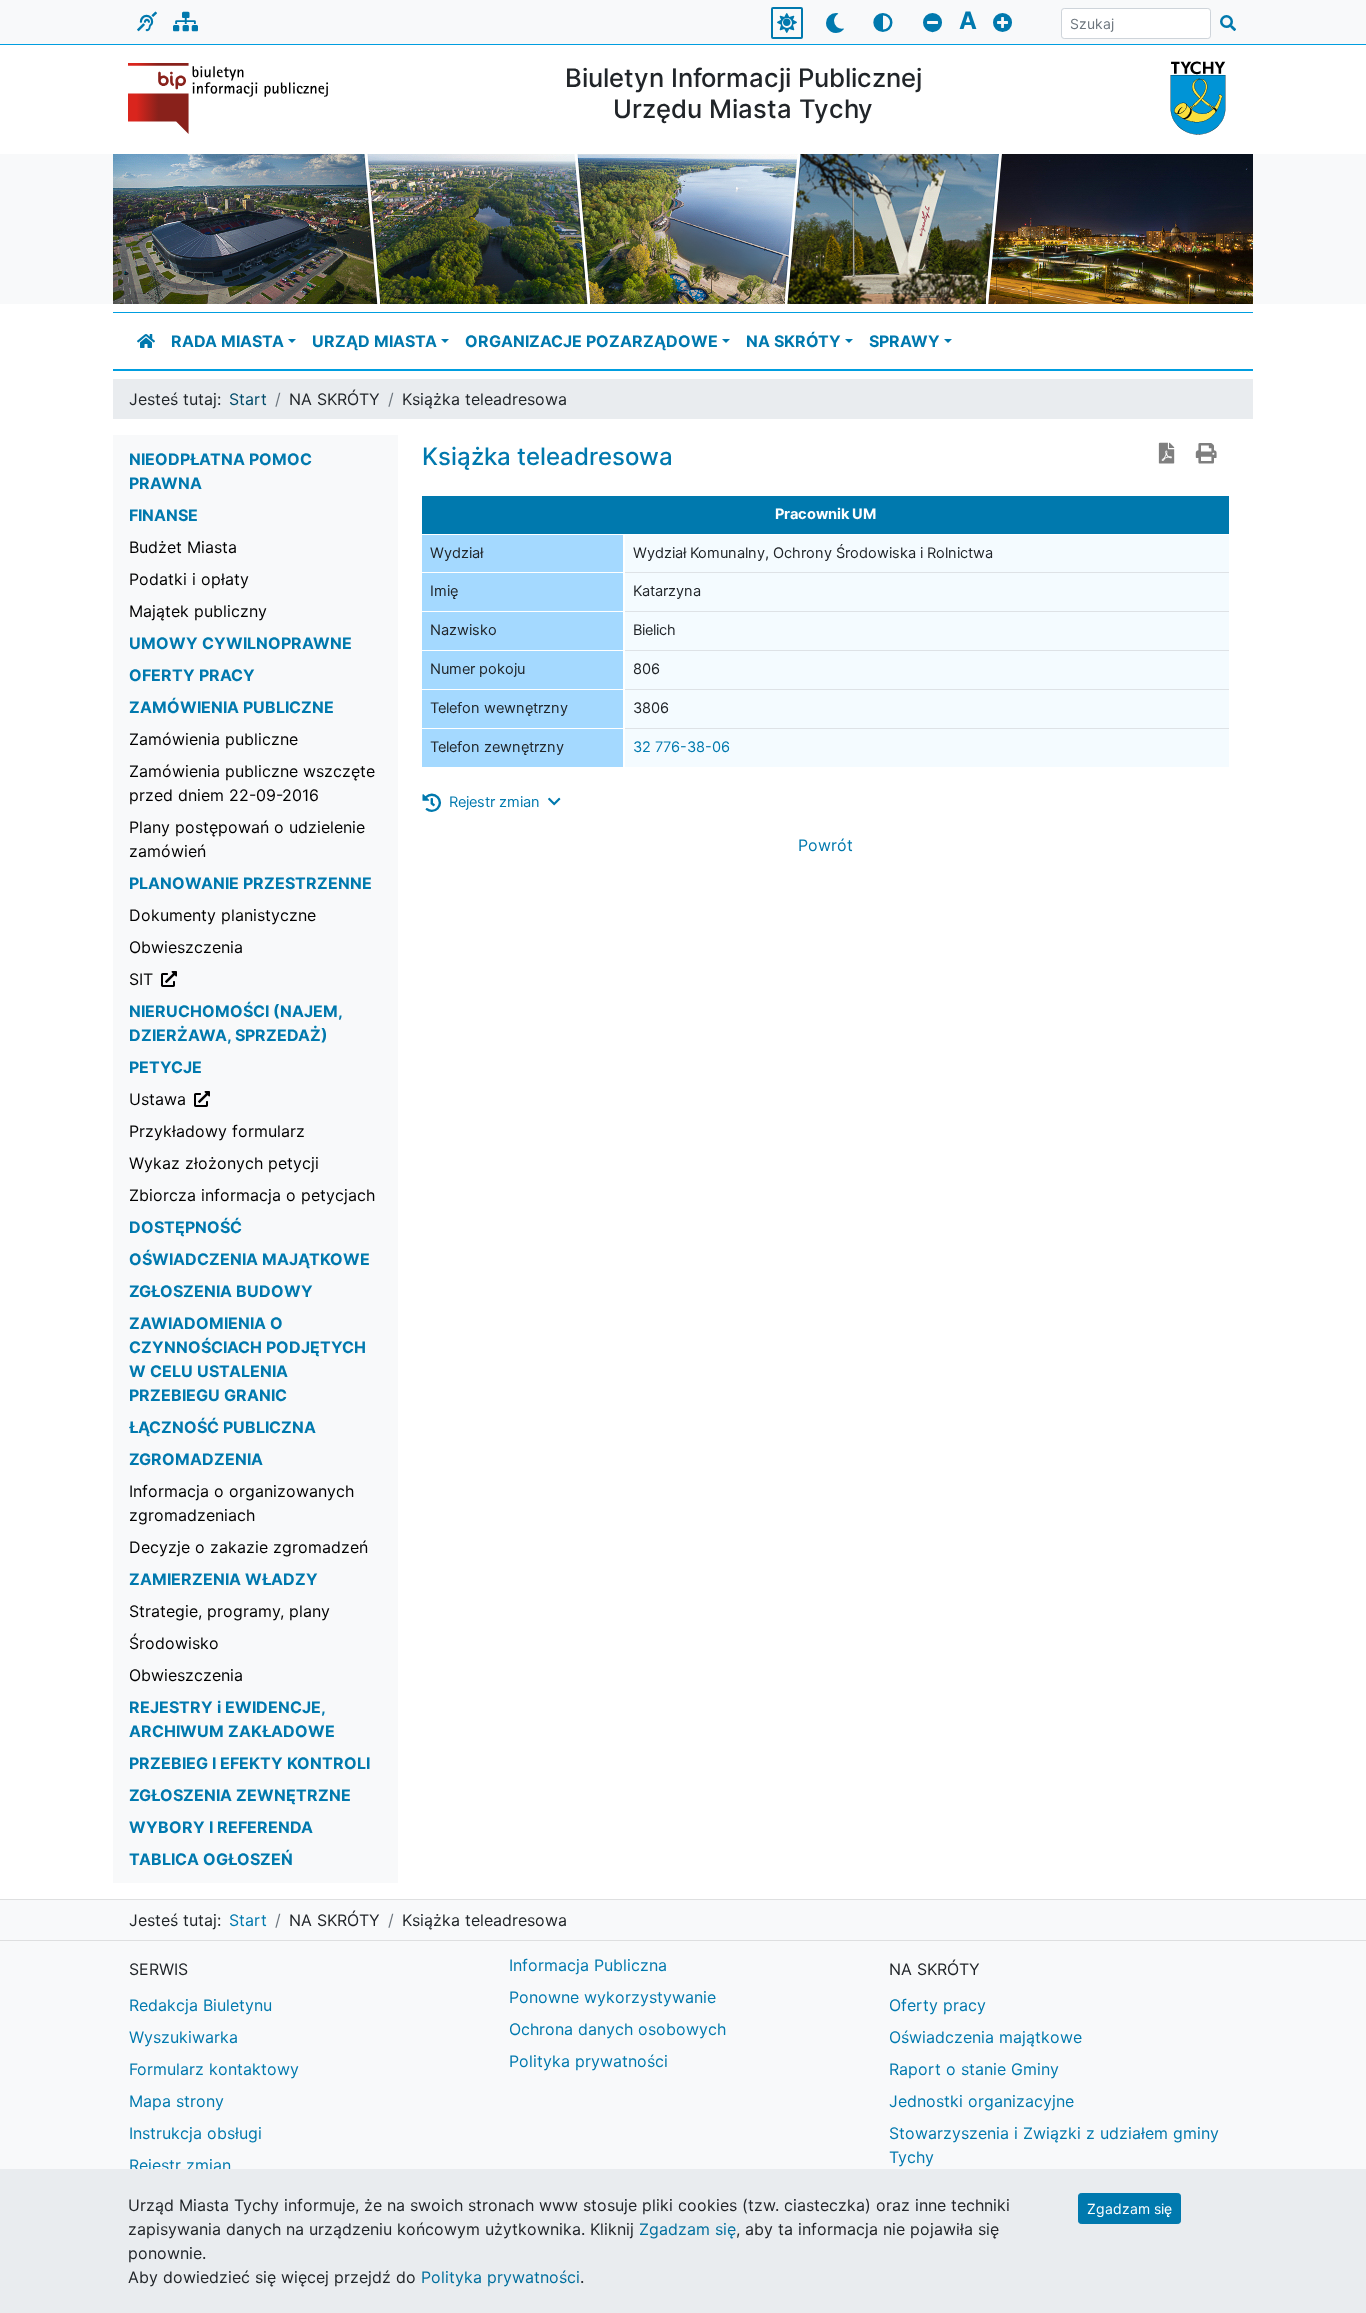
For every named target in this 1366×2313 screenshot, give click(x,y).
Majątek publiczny (198, 611)
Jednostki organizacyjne (981, 2101)
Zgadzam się (1129, 2208)
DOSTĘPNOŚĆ (185, 1227)
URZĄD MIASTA (374, 341)
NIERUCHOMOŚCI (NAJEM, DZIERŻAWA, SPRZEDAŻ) (235, 1023)
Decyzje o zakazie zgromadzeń (248, 1547)
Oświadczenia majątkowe (985, 2037)
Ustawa (259, 1098)
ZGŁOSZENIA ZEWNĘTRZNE (240, 1795)
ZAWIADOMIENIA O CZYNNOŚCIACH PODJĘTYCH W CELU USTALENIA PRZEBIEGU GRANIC (247, 1359)
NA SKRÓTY (793, 341)
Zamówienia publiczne (213, 739)
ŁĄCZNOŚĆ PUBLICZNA (222, 1427)
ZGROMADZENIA (196, 1459)
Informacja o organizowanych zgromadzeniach (241, 1503)
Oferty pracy (937, 2005)
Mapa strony (176, 2101)
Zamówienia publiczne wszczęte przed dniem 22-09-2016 (252, 783)
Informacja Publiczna (588, 1965)
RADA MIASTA (227, 341)
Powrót (825, 845)
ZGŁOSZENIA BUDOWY (221, 1291)
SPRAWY (904, 341)
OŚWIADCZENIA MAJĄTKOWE (249, 1259)
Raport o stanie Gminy (974, 2069)
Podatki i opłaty (189, 579)
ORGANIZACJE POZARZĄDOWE (591, 341)
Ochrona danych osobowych (617, 2029)
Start (248, 399)
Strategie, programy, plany (229, 1611)
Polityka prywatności (588, 2061)
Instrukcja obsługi (195, 2133)
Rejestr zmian (180, 2165)
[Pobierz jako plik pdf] (1167, 455)
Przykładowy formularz (217, 1131)
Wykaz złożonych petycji (224, 1163)
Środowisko (174, 1643)
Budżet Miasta (183, 547)
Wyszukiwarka (183, 2037)
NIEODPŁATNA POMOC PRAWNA (220, 471)
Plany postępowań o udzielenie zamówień (247, 839)
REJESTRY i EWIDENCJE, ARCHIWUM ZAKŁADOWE (232, 1719)
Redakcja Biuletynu (200, 2005)
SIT (242, 978)
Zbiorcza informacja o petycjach (252, 1195)
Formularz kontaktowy (214, 2069)
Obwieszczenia (186, 947)
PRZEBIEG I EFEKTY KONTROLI (249, 1763)
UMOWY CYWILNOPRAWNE (240, 643)
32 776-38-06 (681, 747)
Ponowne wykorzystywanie (612, 1997)
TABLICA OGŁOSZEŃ (211, 1859)
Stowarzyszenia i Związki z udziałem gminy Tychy (1054, 2145)
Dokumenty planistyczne (222, 915)
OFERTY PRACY (192, 675)
